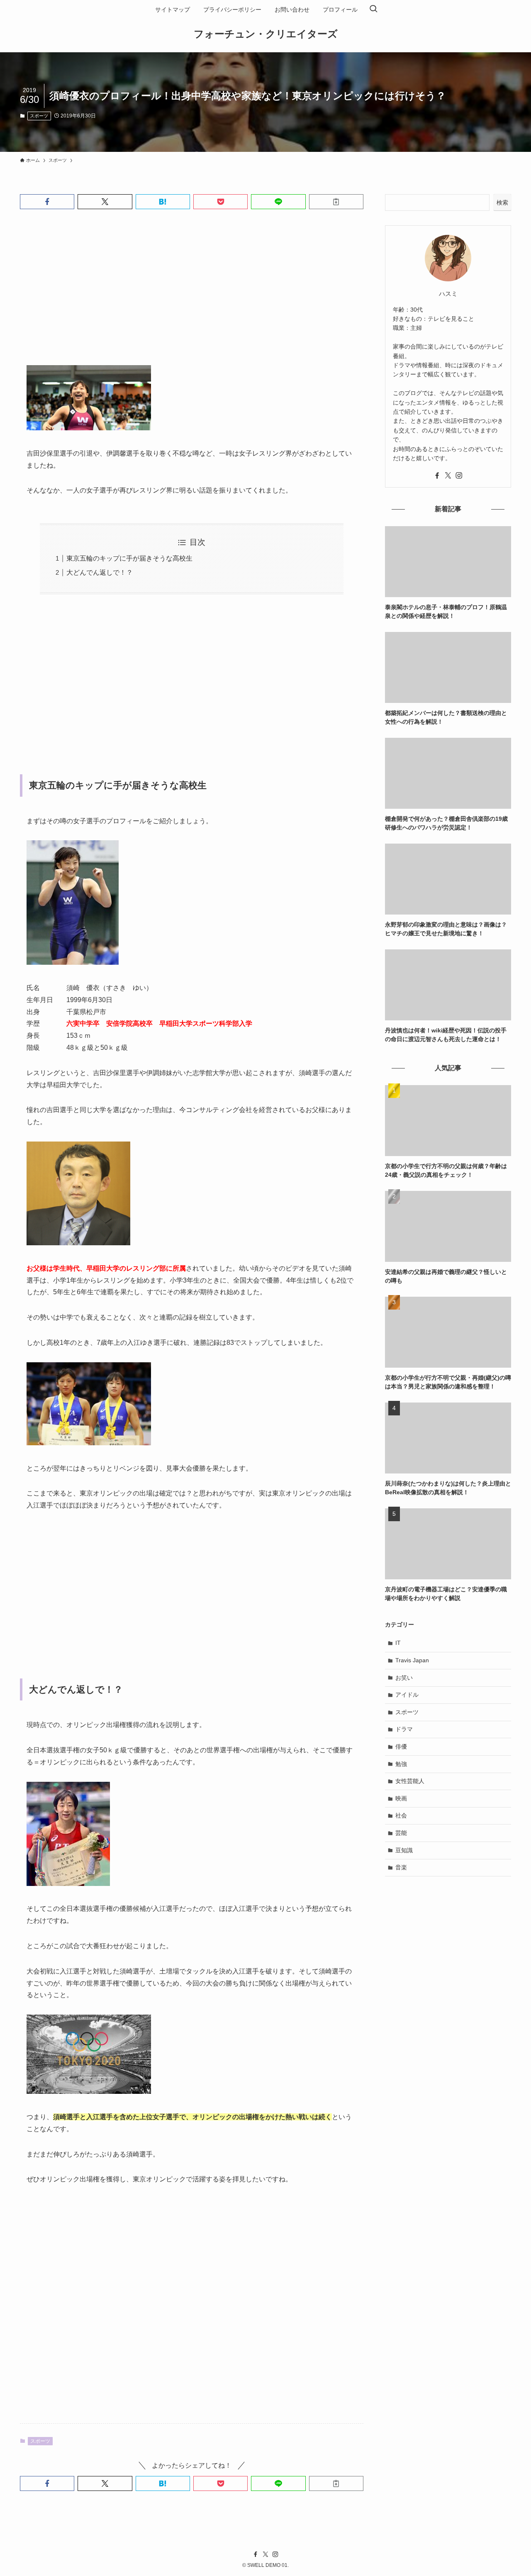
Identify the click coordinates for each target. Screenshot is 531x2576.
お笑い (404, 1678)
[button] (47, 202)
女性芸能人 (410, 1781)
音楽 (401, 1867)
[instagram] (459, 476)
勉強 (401, 1764)
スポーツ (39, 116)
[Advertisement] (192, 294)
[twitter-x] (448, 476)
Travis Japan (412, 1660)
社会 (401, 1815)
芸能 (401, 1833)
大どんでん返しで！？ (100, 572)
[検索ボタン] (373, 10)
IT (398, 1643)
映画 (401, 1798)
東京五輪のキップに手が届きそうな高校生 (129, 558)
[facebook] (437, 476)
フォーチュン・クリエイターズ (266, 34)
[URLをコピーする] (336, 202)
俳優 (401, 1747)
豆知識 (404, 1850)
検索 (502, 202)
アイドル (407, 1695)
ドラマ (404, 1729)
